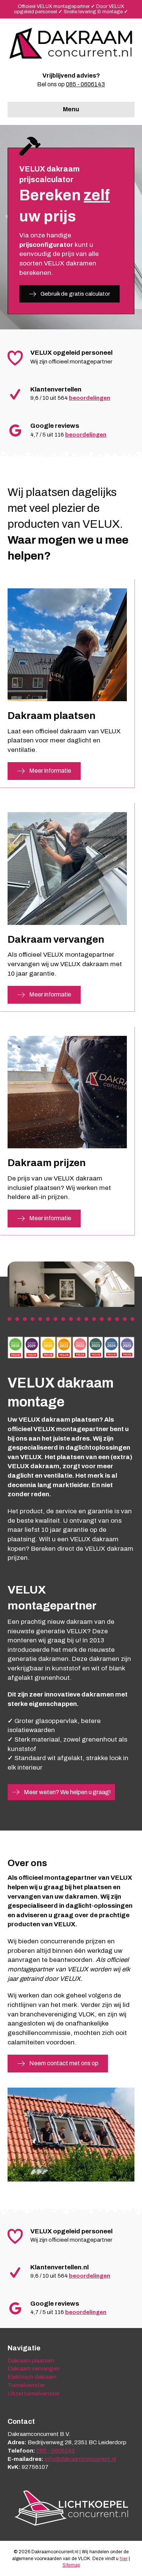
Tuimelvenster (26, 2385)
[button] (69, 294)
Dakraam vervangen (34, 2369)
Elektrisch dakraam (32, 2377)
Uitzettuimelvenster (34, 2394)
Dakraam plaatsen (31, 2361)
